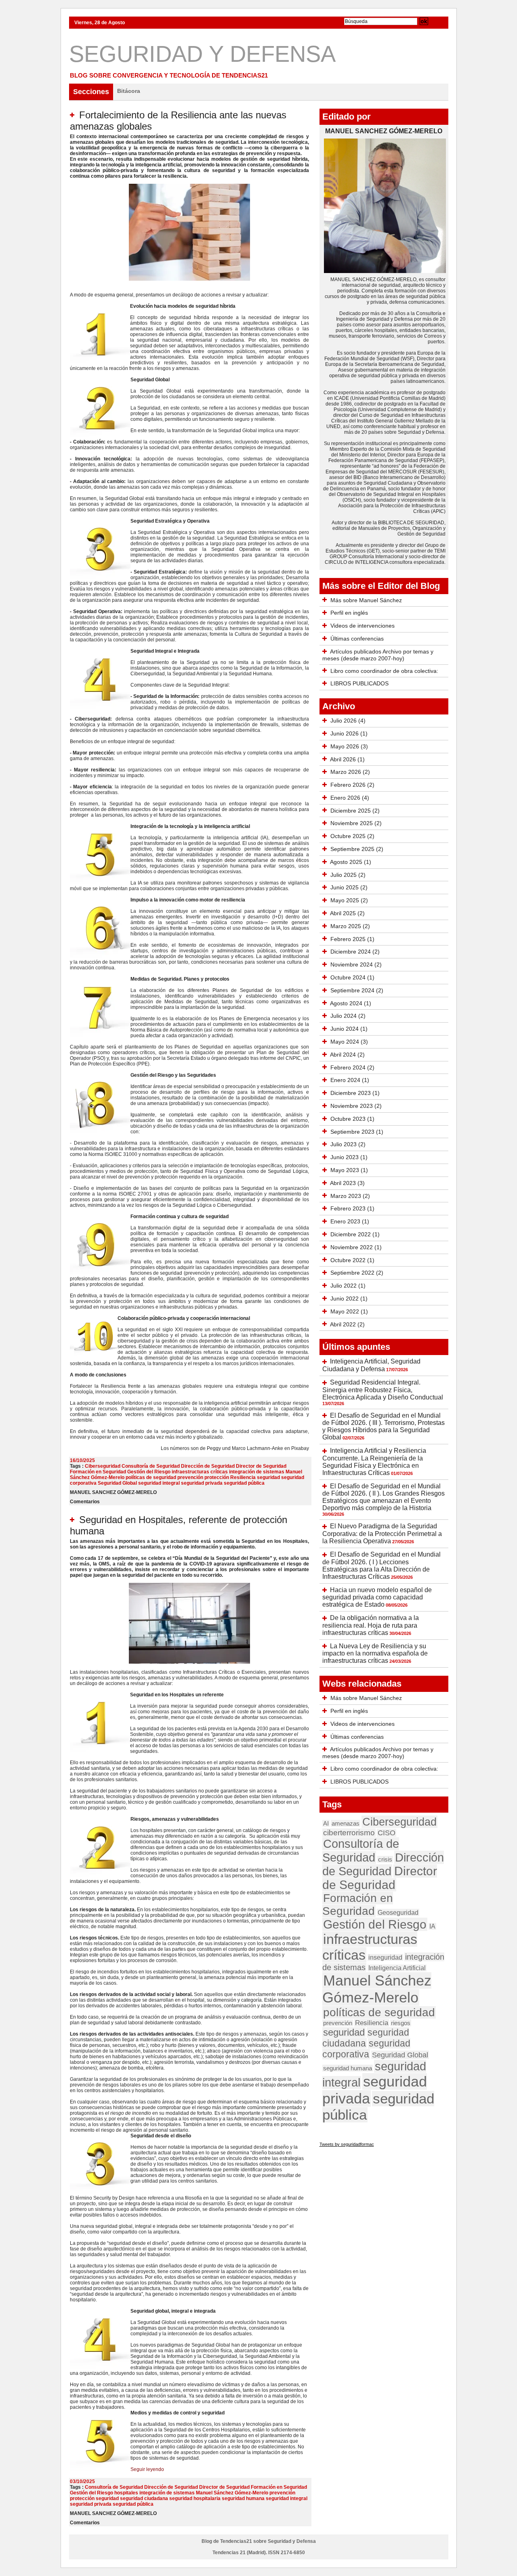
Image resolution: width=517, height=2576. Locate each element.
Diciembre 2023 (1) (355, 1093)
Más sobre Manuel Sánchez (366, 600)
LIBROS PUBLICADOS (359, 683)
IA (432, 1926)
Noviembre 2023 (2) (356, 1106)
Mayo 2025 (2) (349, 900)
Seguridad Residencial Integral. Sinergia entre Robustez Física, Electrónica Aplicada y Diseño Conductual (383, 1390)
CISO (387, 1833)
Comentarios (85, 1502)
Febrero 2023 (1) (352, 1208)
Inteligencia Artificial (397, 1968)
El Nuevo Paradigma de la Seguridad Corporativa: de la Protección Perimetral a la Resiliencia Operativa (382, 1534)
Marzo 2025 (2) (350, 926)
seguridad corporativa (366, 2049)
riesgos (401, 2023)
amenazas (346, 1823)
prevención (190, 1477)
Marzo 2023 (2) (350, 1196)
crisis (385, 1859)
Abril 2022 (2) (347, 1324)
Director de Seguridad (261, 1466)
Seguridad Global (117, 1483)
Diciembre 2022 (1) (355, 1234)
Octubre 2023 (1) (352, 1119)
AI (326, 1823)
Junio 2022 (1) (349, 1299)
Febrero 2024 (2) (352, 1067)
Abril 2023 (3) (347, 1183)
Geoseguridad (398, 1912)
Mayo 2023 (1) (349, 1170)
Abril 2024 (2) (347, 1055)
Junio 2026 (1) (349, 733)
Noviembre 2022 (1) (356, 1247)
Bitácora (129, 91)
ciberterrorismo (349, 1833)
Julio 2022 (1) (348, 1286)
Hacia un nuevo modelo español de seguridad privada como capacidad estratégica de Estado (377, 1597)
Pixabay (300, 1448)
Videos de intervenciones (363, 626)
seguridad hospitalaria (195, 2498)
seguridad (268, 1477)
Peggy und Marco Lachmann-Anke (245, 1448)
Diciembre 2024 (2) (355, 952)
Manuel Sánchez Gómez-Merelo (232, 2493)
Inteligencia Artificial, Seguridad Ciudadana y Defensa (371, 1365)
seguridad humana (243, 2498)
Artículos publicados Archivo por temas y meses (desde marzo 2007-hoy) (378, 655)
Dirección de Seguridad (208, 1466)
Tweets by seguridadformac (347, 2144)
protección (217, 1477)
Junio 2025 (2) (349, 887)
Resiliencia (243, 1477)
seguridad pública (244, 1483)
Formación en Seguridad (98, 1472)
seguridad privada (202, 1483)
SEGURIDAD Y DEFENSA (202, 54)
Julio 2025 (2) (348, 875)
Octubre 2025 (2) (352, 836)
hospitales (126, 2493)
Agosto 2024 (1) (351, 1003)
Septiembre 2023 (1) (357, 1132)
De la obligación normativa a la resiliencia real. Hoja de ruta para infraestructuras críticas (371, 1625)
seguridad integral (159, 1483)
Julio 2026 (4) (348, 721)
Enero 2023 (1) (350, 1221)
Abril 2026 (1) (347, 759)
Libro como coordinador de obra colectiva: (384, 671)
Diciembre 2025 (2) (355, 811)
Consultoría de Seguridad (151, 1466)
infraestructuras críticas (200, 1472)
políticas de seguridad (151, 1477)
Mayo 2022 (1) (349, 1311)
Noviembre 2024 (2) (356, 964)
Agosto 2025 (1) (351, 862)
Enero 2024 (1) (350, 1080)
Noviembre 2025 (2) (356, 823)
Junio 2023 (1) (349, 1157)
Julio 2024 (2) (348, 1016)
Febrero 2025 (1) (352, 939)
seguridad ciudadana (144, 2498)
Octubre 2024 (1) (352, 977)
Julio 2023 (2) (348, 1144)
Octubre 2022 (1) (352, 1260)
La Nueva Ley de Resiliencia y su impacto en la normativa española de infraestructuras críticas (375, 1654)
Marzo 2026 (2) (350, 772)
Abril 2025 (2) (347, 913)
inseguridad (385, 1957)
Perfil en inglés (349, 613)
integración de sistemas (257, 1472)
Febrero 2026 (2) (352, 785)
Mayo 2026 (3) (349, 746)
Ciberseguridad (103, 1466)
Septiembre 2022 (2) (357, 1273)
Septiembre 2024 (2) (357, 990)
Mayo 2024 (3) (349, 1042)
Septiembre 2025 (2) (357, 849)
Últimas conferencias (357, 639)
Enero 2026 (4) (350, 798)
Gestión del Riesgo (149, 1472)
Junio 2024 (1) (349, 1029)
